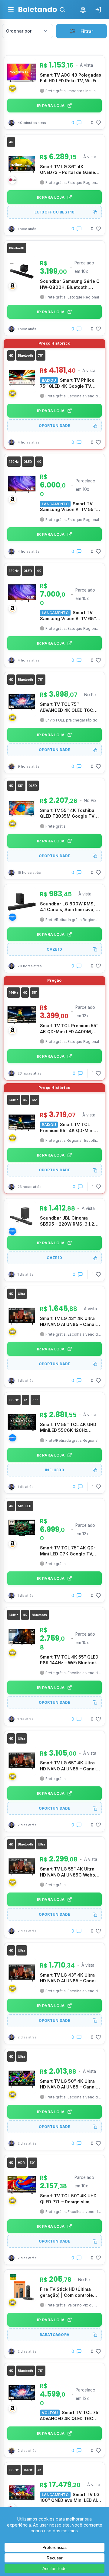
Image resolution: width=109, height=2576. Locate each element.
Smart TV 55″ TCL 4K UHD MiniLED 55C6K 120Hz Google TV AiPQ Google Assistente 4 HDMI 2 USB (68, 1428)
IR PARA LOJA (51, 106)
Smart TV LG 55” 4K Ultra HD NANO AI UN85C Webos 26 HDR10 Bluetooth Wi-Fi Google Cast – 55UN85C (69, 1872)
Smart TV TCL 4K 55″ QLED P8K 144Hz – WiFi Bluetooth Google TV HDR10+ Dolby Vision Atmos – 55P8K (69, 1660)
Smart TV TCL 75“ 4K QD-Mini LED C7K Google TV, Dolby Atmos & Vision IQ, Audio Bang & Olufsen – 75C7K (68, 1551)
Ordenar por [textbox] (19, 31)
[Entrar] (98, 10)
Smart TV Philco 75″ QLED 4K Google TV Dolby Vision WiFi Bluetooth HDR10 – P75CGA (69, 383)
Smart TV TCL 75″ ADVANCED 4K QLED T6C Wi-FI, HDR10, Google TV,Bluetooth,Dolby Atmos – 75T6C (69, 707)
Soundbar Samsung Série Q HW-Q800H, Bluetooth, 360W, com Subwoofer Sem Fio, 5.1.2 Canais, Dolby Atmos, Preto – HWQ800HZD (70, 284)
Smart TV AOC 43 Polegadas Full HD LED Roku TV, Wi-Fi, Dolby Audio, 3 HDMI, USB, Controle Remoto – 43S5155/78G (71, 78)
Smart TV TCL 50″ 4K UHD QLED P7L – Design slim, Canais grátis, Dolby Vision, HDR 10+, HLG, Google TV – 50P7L (69, 2199)
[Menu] (11, 10)
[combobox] (28, 31)
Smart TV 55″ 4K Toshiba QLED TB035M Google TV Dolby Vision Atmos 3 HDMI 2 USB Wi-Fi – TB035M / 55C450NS (71, 813)
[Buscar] (62, 10)
